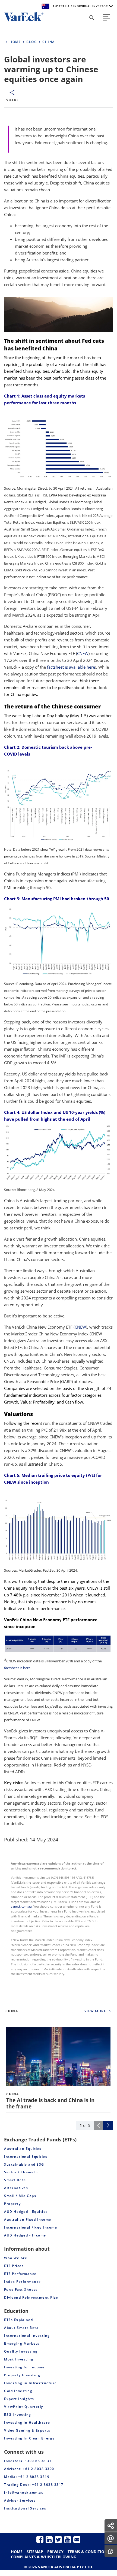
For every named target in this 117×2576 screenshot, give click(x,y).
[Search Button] (92, 18)
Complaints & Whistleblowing (44, 2557)
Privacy (55, 2552)
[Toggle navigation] (107, 18)
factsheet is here (17, 1668)
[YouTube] (68, 2539)
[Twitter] (58, 2539)
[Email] (77, 2539)
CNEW (83, 653)
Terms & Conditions (88, 2552)
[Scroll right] (108, 2125)
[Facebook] (40, 2539)
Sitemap (35, 2552)
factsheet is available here (71, 667)
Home (17, 2552)
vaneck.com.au (21, 1907)
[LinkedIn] (49, 2539)
